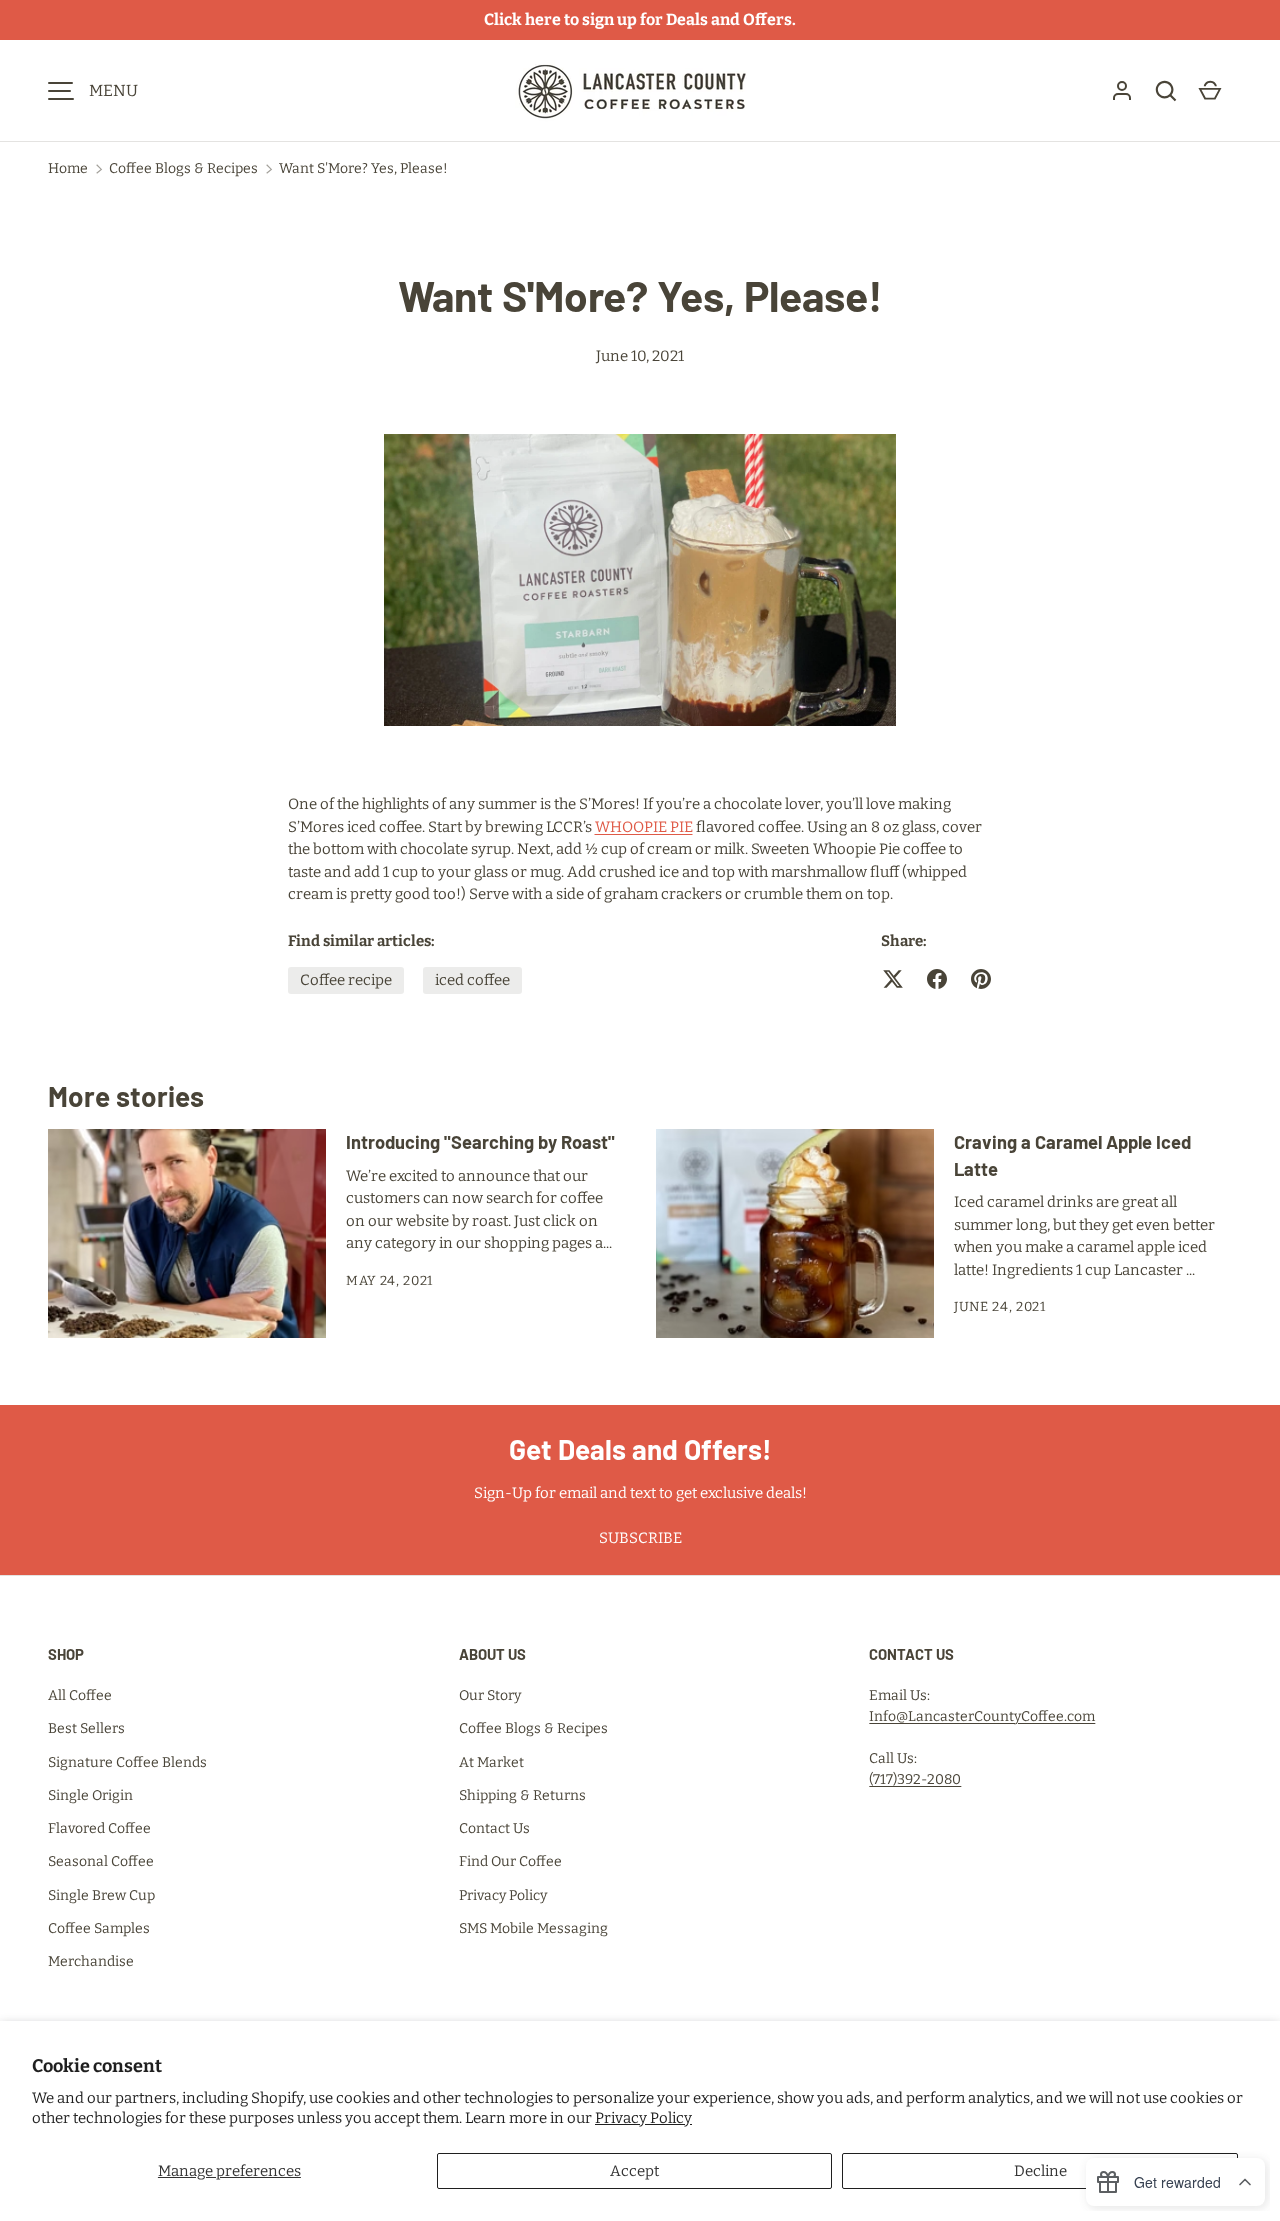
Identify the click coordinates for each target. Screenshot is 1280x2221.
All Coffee (80, 1695)
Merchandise (91, 1961)
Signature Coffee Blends (127, 1762)
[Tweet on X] (893, 979)
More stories (126, 1096)
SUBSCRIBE (640, 1538)
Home (68, 168)
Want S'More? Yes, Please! (363, 168)
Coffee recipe (346, 980)
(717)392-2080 (915, 1779)
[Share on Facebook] (937, 979)
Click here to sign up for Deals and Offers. (640, 19)
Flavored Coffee (99, 1828)
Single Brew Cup (101, 1895)
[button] (1166, 91)
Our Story (490, 1695)
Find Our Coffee (510, 1861)
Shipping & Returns (522, 1795)
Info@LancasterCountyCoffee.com (982, 1716)
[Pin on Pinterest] (981, 979)
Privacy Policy (643, 2118)
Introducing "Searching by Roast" (480, 1142)
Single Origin (90, 1795)
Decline (1040, 2171)
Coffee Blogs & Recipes (183, 168)
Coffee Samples (99, 1928)
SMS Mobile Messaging (533, 1928)
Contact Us (494, 1828)
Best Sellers (86, 1728)
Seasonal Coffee (101, 1861)
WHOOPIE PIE (644, 827)
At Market (491, 1762)
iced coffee (472, 980)
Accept (634, 2171)
